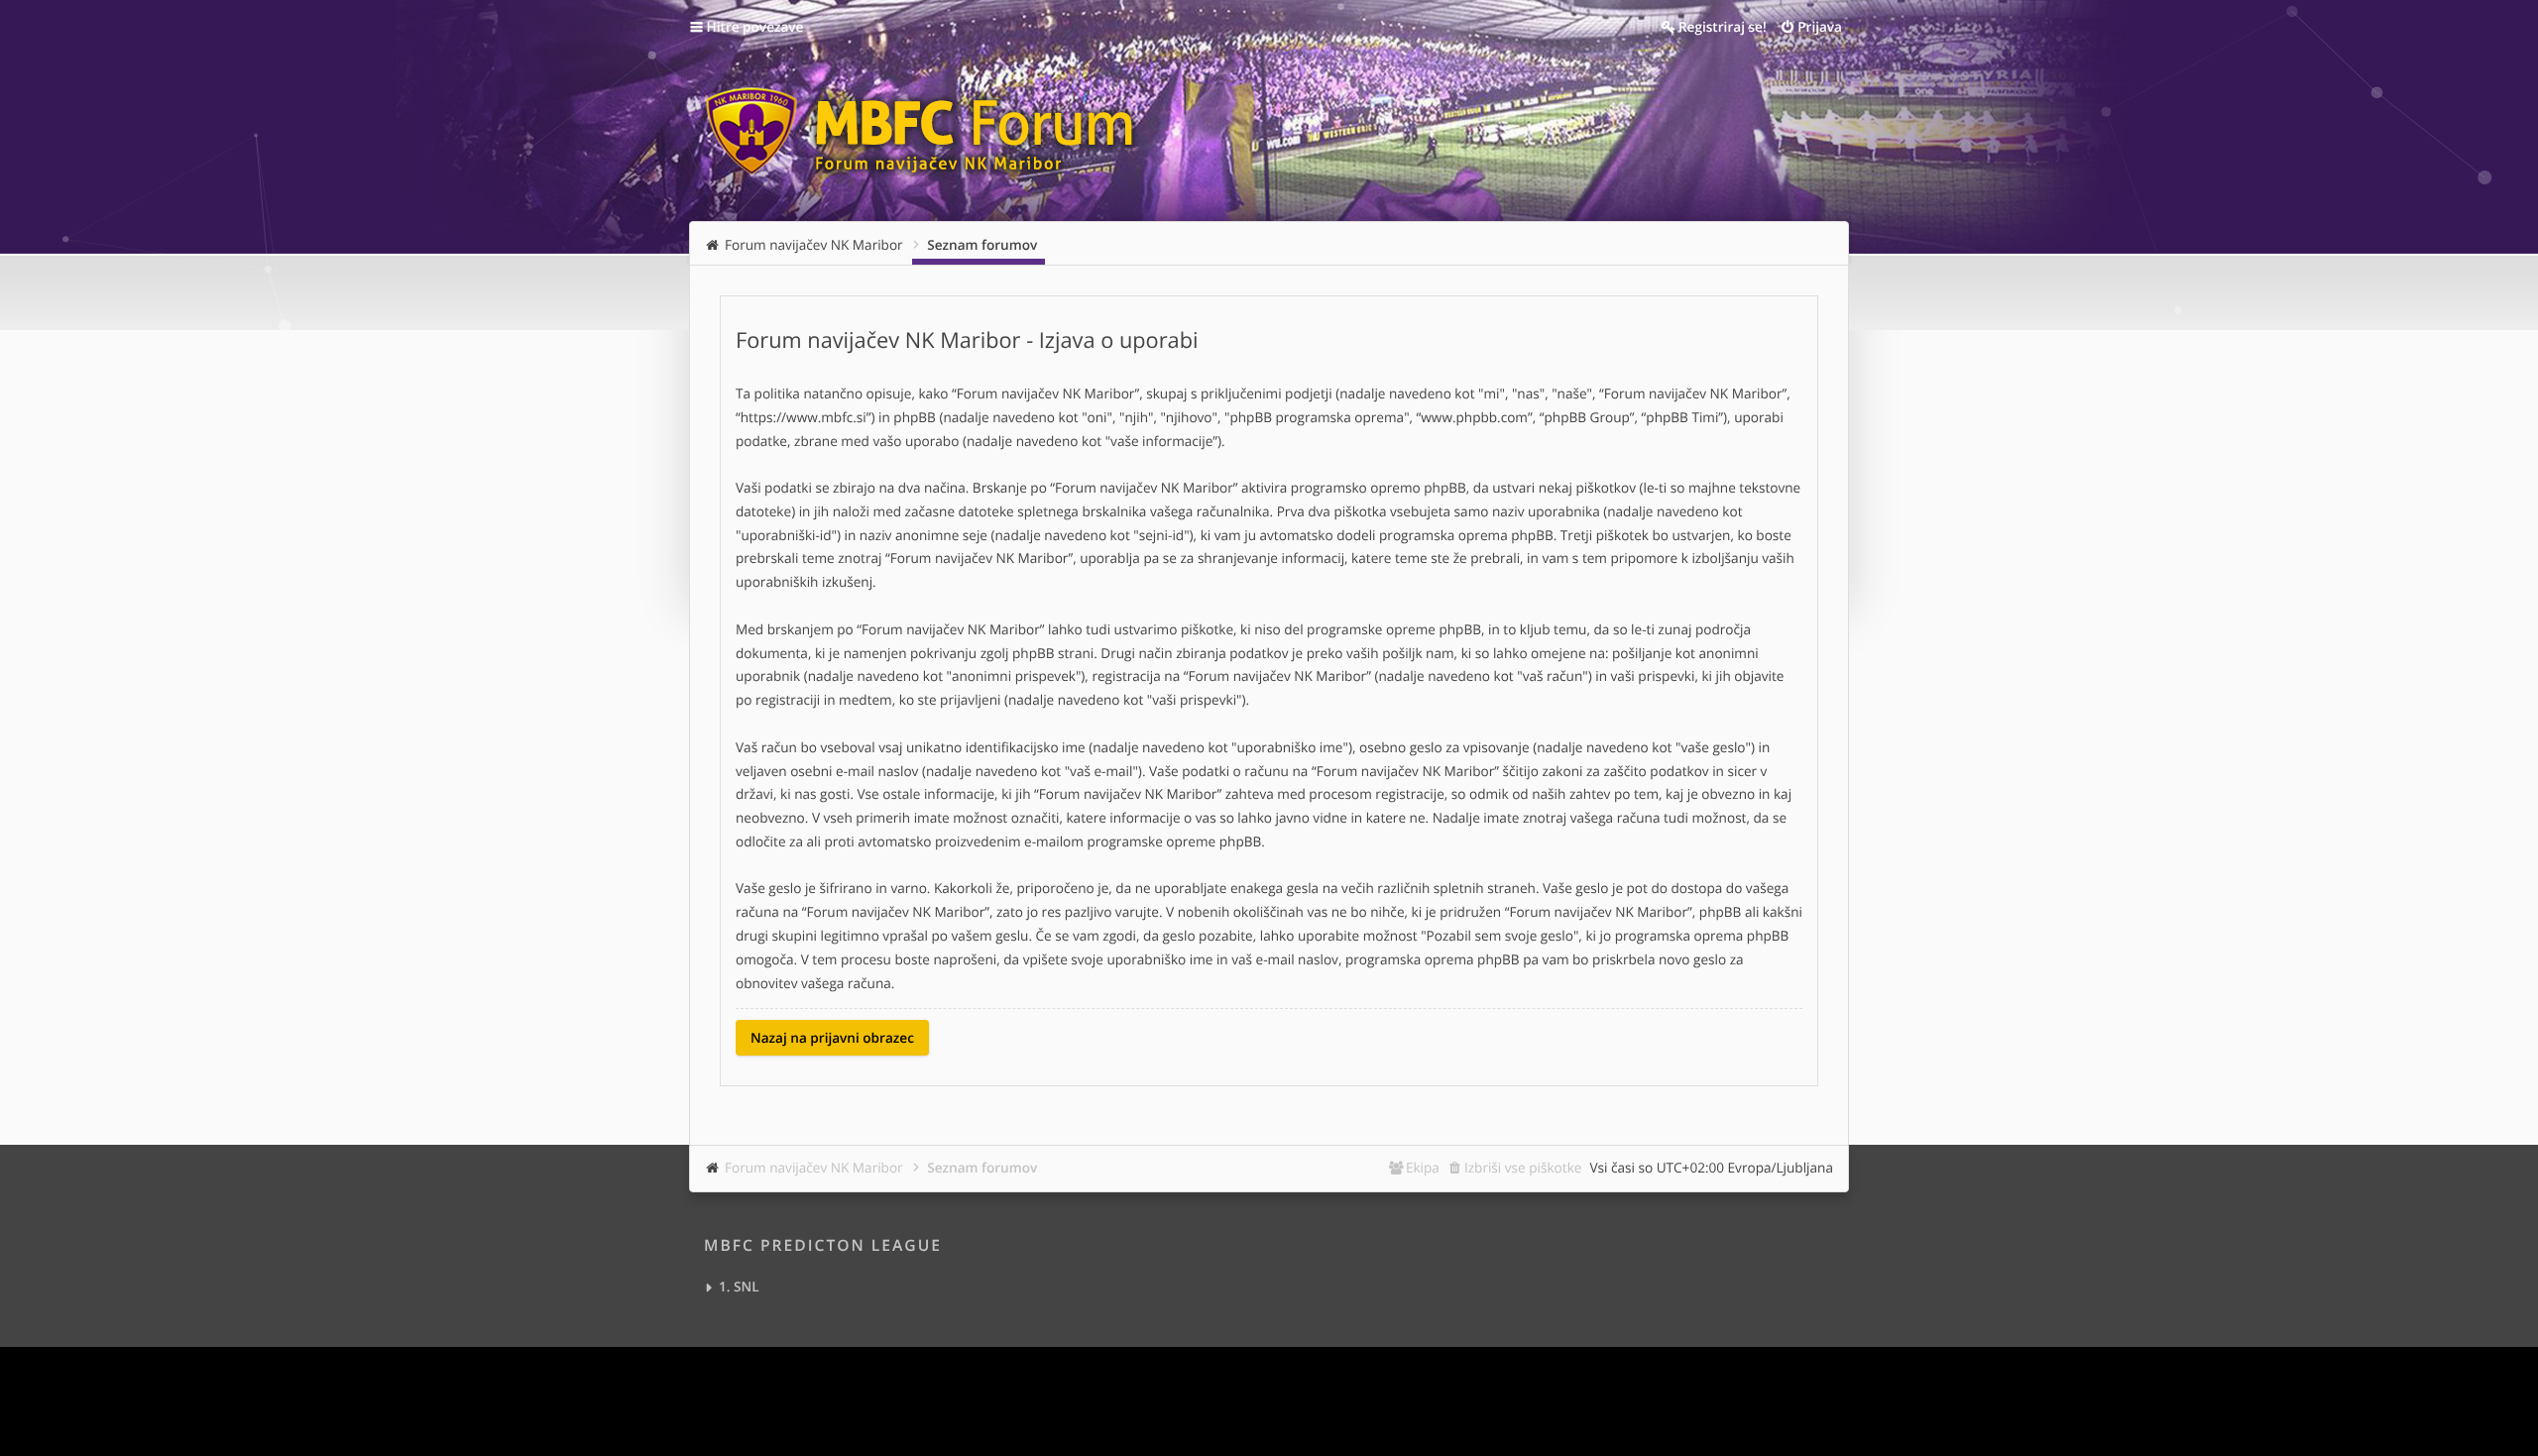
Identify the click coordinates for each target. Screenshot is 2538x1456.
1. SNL (739, 1286)
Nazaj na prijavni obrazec (832, 1037)
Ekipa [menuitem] (1423, 1167)
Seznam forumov (982, 1167)
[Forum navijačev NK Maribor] (927, 122)
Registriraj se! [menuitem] (1723, 26)
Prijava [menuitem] (1820, 26)
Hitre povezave (755, 26)
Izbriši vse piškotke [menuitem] (1523, 1167)
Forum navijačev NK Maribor (814, 1167)
